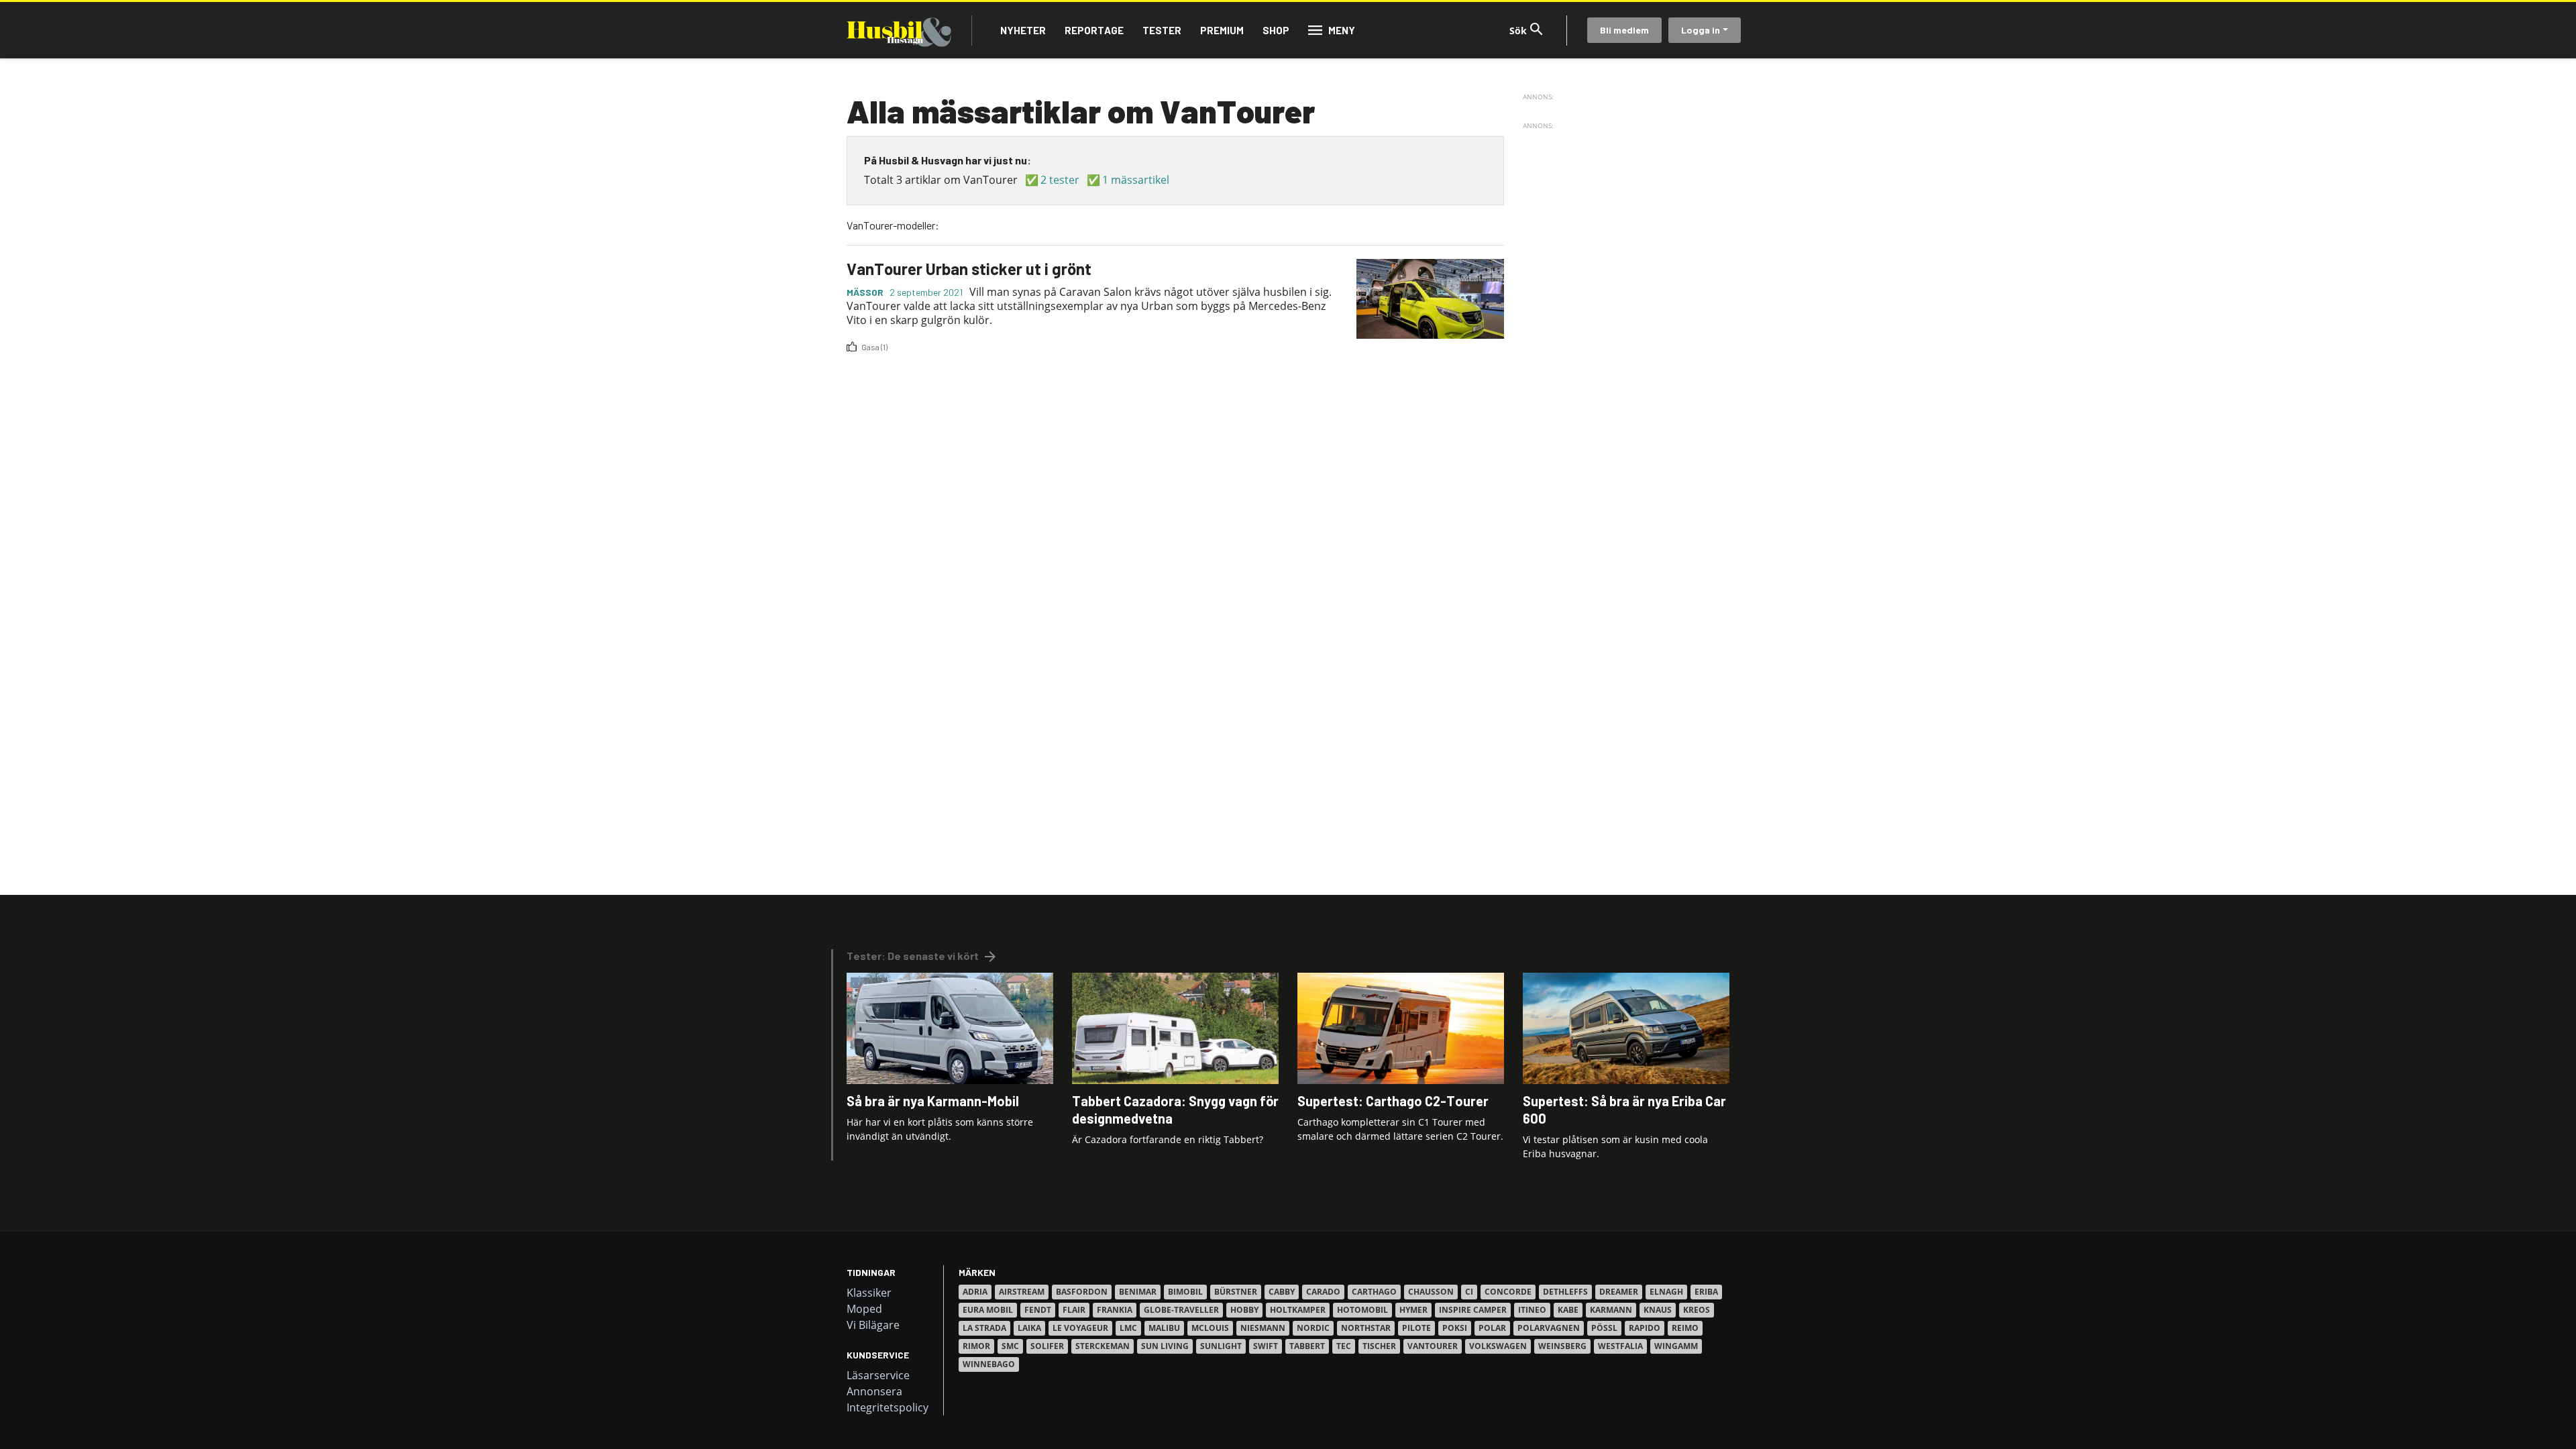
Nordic (1313, 1328)
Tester (1162, 30)
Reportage (1094, 30)
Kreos (1697, 1310)
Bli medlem (1624, 30)
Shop (1276, 30)
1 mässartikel (1136, 180)
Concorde (1508, 1292)
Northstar (1366, 1328)
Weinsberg (1562, 1346)
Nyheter (1023, 30)
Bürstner (1236, 1292)
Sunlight (1221, 1346)
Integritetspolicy (888, 1407)
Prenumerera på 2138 (852, 358)
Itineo (1532, 1310)
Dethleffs (1565, 1292)
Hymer (1413, 1310)
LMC (1128, 1328)
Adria (975, 1292)
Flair (1074, 1310)
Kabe (1568, 1310)
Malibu (1164, 1328)
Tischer (1379, 1346)
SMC (1010, 1346)
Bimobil (1185, 1292)
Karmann (1611, 1310)
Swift (1266, 1346)
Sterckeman (1103, 1346)
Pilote (1416, 1328)
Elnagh (1666, 1292)
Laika (1029, 1328)
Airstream (1022, 1292)
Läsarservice (878, 1375)
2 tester (1060, 180)
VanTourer (1433, 1346)
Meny (1342, 30)
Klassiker (869, 1293)
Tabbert (1307, 1346)
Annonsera (874, 1391)
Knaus (1658, 1310)
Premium (1222, 30)
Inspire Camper (1473, 1310)
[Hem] (899, 30)
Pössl (1604, 1328)
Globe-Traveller (1181, 1310)
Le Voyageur (1080, 1328)
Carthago (1374, 1292)
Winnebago (989, 1364)
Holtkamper (1298, 1310)
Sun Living (1165, 1346)
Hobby (1244, 1310)
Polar (1492, 1328)
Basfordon (1082, 1292)
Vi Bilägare (873, 1325)
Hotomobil (1362, 1310)
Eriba (1706, 1292)
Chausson (1431, 1292)
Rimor (976, 1346)
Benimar (1138, 1292)
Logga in (1701, 30)
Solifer (1047, 1346)
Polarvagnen (1549, 1328)
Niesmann (1263, 1328)
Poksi (1455, 1328)
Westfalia (1620, 1346)
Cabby (1282, 1292)
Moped (864, 1309)
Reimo (1685, 1328)
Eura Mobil (988, 1310)
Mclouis (1210, 1328)
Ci (1469, 1292)
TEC (1344, 1346)
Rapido (1645, 1328)
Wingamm (1676, 1346)
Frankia (1115, 1310)
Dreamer (1619, 1292)
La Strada (984, 1328)
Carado (1323, 1292)
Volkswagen (1498, 1346)
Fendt (1038, 1310)
